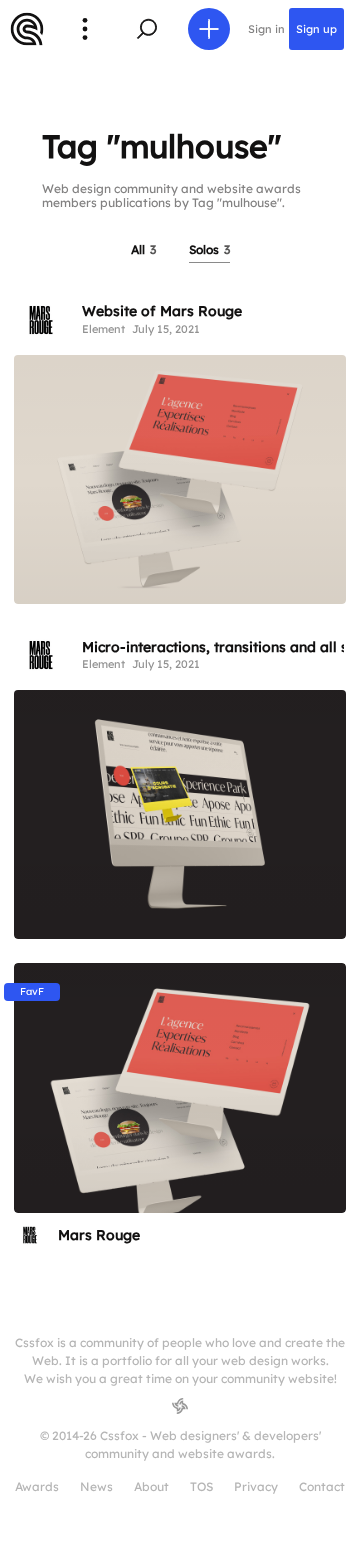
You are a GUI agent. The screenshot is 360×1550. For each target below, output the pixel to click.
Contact (322, 1486)
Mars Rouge (99, 1235)
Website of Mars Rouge (162, 311)
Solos (209, 249)
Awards (37, 1486)
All (143, 249)
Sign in (266, 29)
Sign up (316, 29)
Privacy (256, 1486)
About (151, 1486)
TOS (201, 1486)
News (96, 1486)
